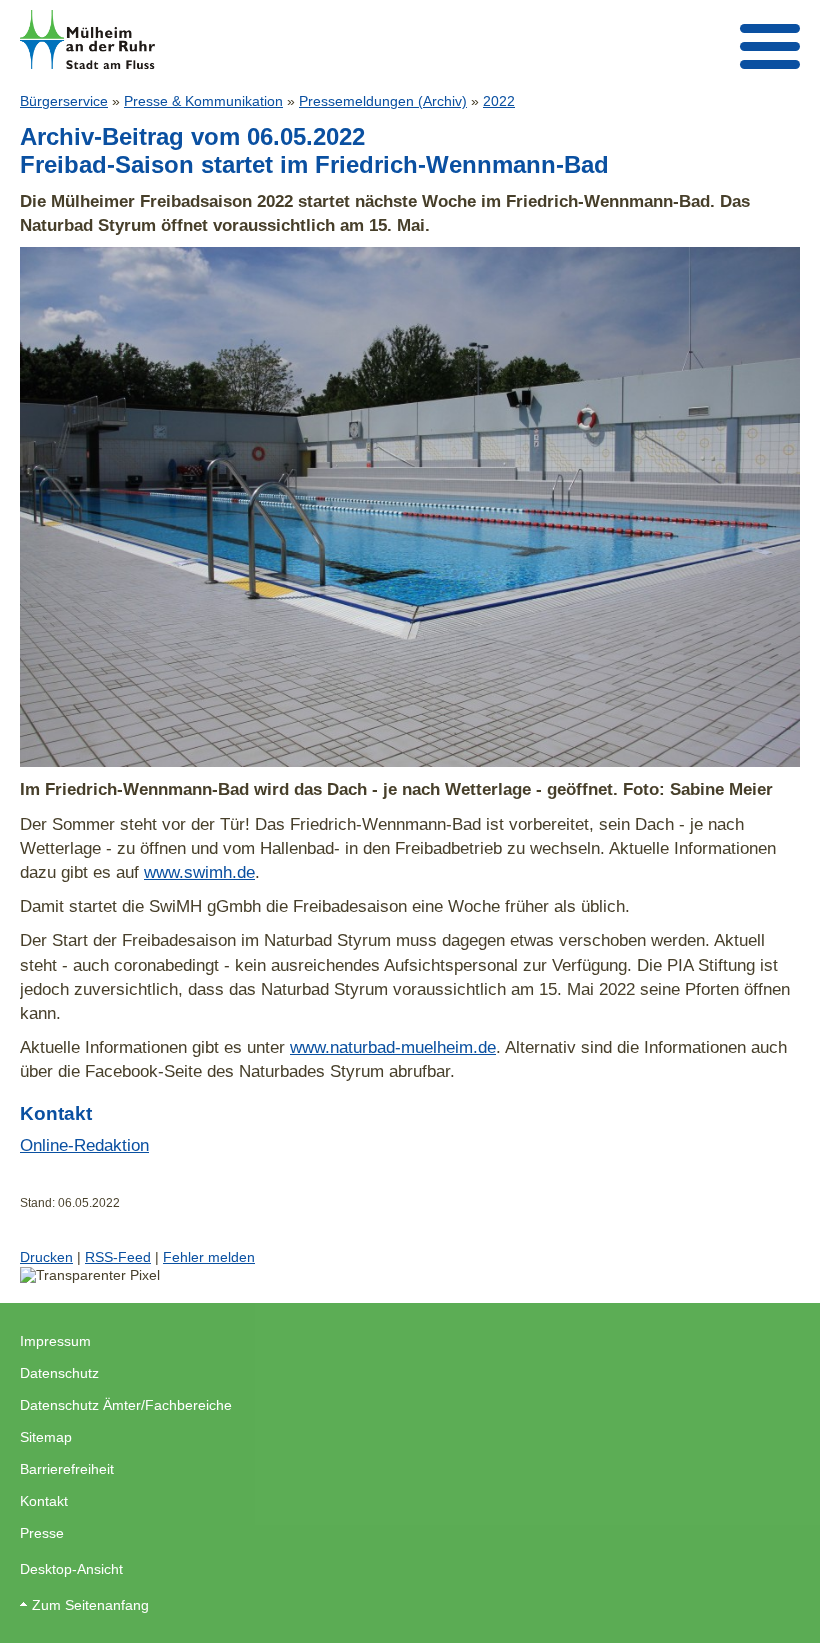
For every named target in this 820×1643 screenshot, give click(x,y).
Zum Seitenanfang (90, 1605)
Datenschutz (59, 1373)
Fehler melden (209, 1257)
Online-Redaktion (84, 1145)
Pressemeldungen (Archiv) (383, 101)
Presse (42, 1533)
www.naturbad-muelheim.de (393, 1047)
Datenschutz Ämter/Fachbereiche (126, 1405)
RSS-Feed (118, 1257)
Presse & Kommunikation (203, 101)
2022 (499, 101)
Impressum (55, 1341)
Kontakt (44, 1501)
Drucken (46, 1257)
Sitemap (46, 1437)
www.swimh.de (199, 872)
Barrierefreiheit (67, 1469)
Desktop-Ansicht (71, 1569)
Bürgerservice (64, 101)
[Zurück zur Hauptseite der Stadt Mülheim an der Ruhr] (87, 39)
